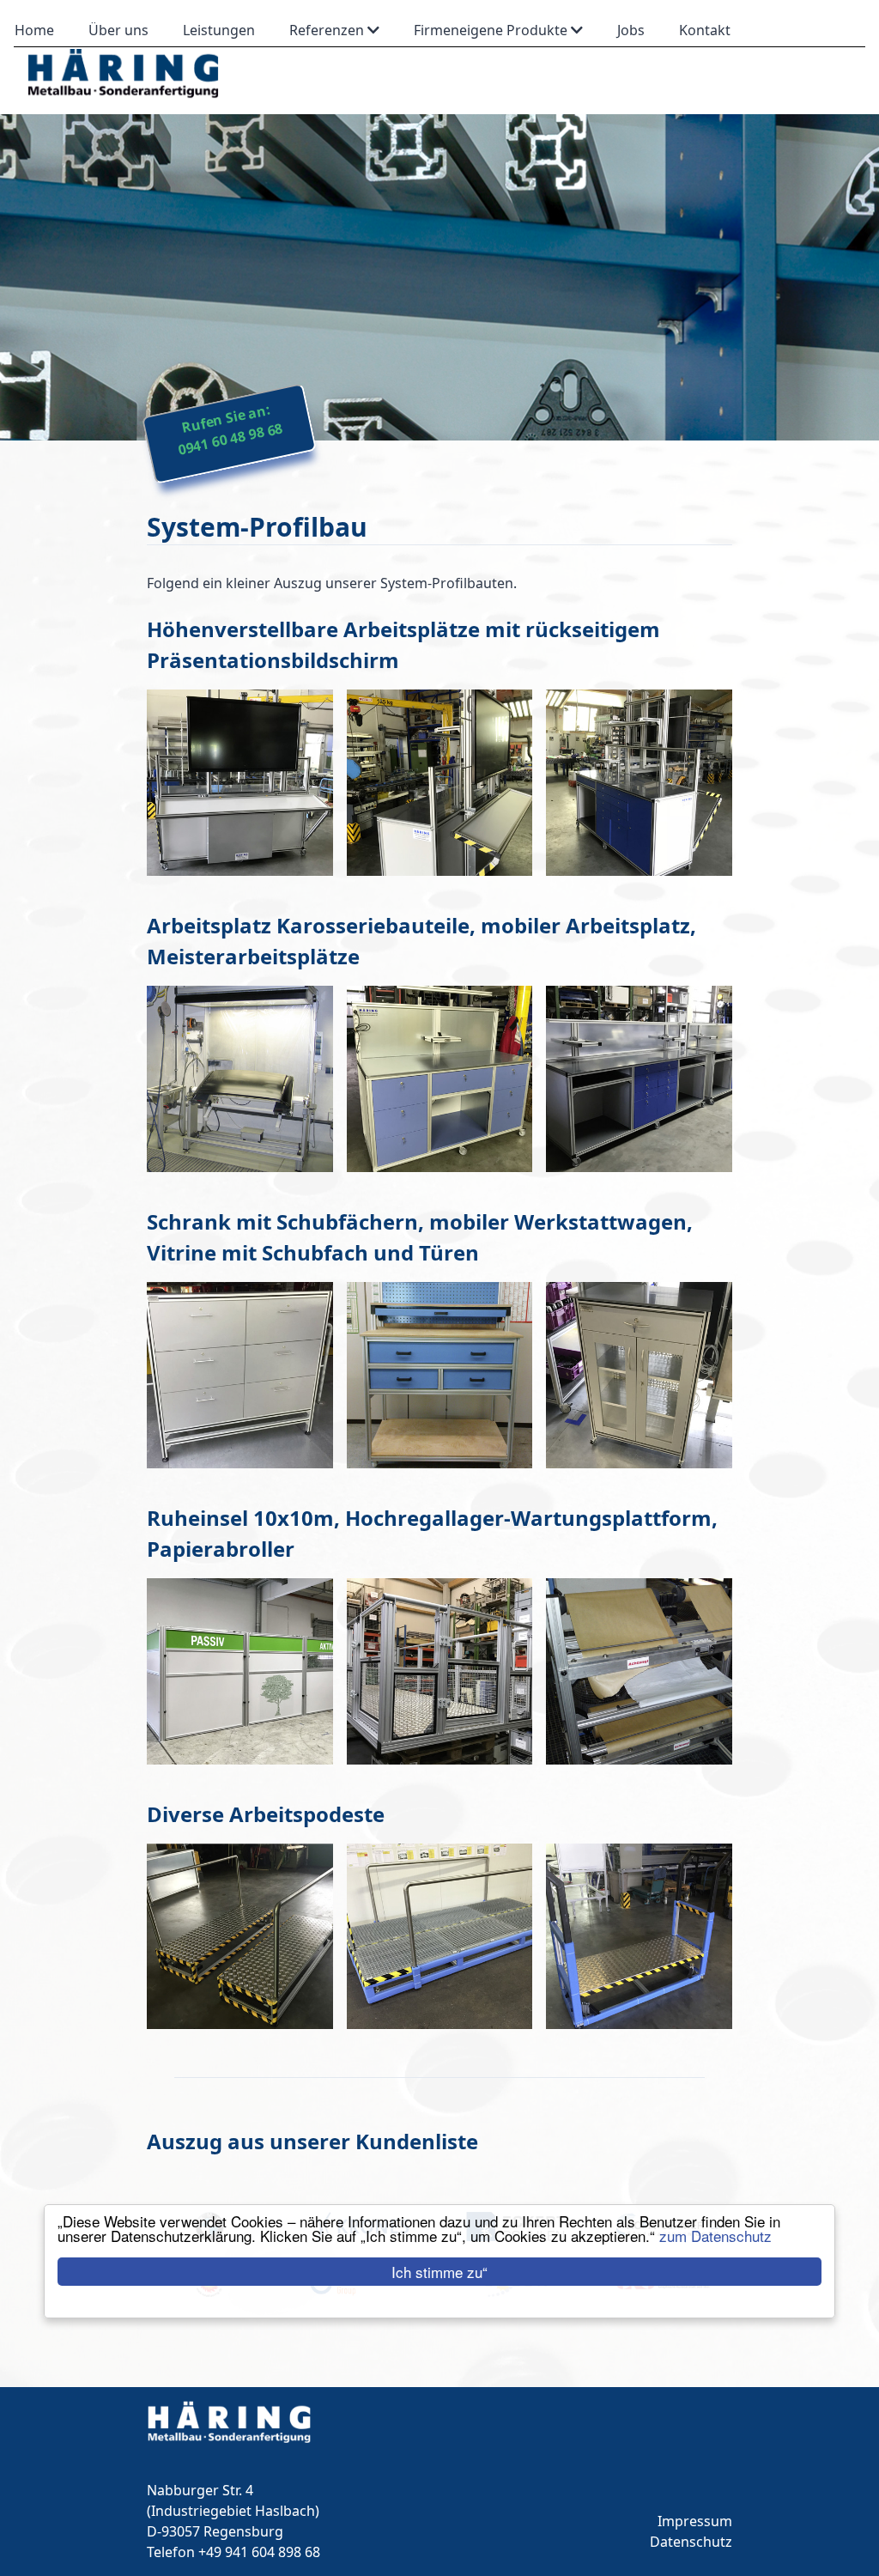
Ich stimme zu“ (439, 2272)
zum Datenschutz (715, 2236)
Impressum (695, 2521)
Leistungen (219, 30)
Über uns (118, 30)
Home (34, 30)
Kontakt (705, 30)
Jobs (631, 30)
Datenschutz (691, 2542)
